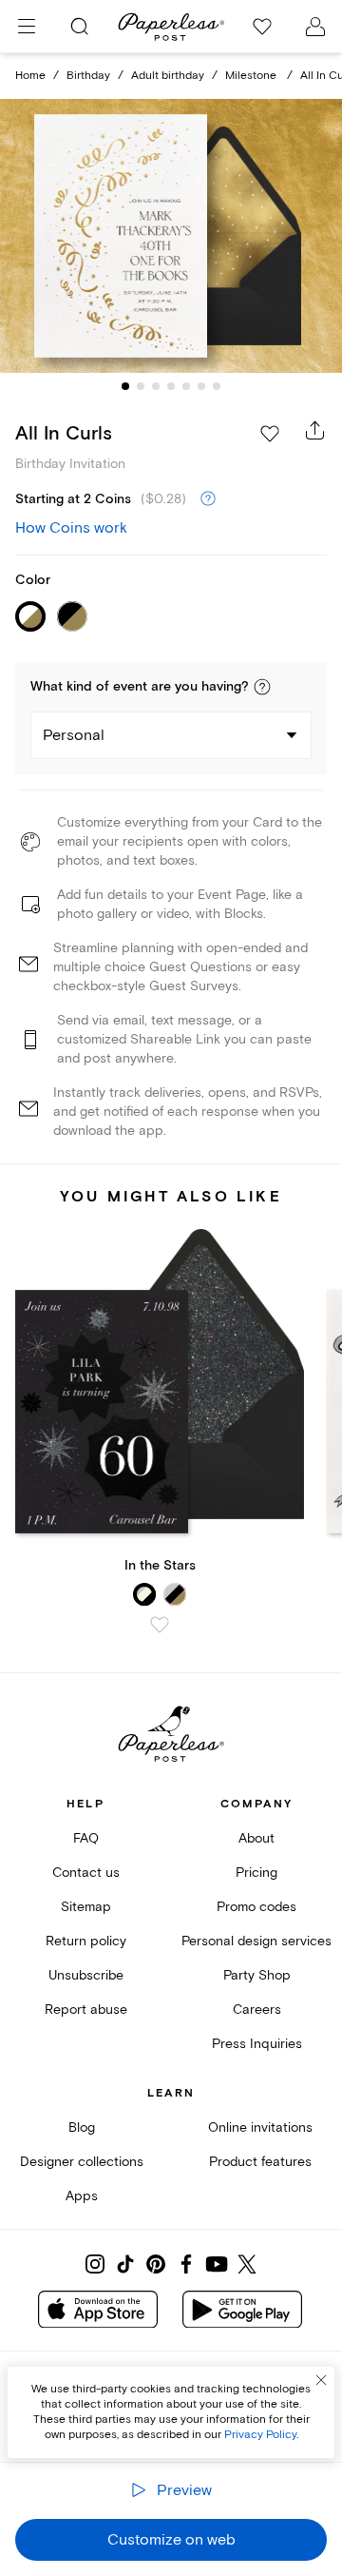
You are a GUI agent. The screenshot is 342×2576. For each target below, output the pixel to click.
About (256, 1838)
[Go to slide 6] (201, 386)
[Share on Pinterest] (156, 2264)
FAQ (86, 1838)
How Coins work (71, 528)
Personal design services (256, 1941)
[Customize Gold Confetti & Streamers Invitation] (171, 236)
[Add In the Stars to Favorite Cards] (160, 1625)
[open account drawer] (315, 27)
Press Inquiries (257, 2044)
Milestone (252, 76)
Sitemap (86, 1907)
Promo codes (256, 1907)
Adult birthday (168, 76)
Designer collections (82, 2162)
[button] (262, 687)
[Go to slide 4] (171, 386)
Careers (257, 2010)
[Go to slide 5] (186, 386)
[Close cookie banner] (321, 2380)
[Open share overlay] (315, 430)
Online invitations (260, 2127)
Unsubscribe (86, 1975)
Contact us (86, 1873)
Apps (82, 2196)
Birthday (88, 76)
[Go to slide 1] (125, 386)
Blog (82, 2127)
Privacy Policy (260, 2435)
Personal (74, 735)
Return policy (86, 1941)
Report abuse (86, 2010)
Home (30, 76)
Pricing (256, 1873)
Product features (260, 2162)
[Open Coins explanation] (208, 499)
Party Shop (257, 1975)
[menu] (27, 27)
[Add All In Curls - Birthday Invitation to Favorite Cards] (270, 434)
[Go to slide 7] (217, 386)
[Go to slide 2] (141, 386)
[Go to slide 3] (156, 386)
